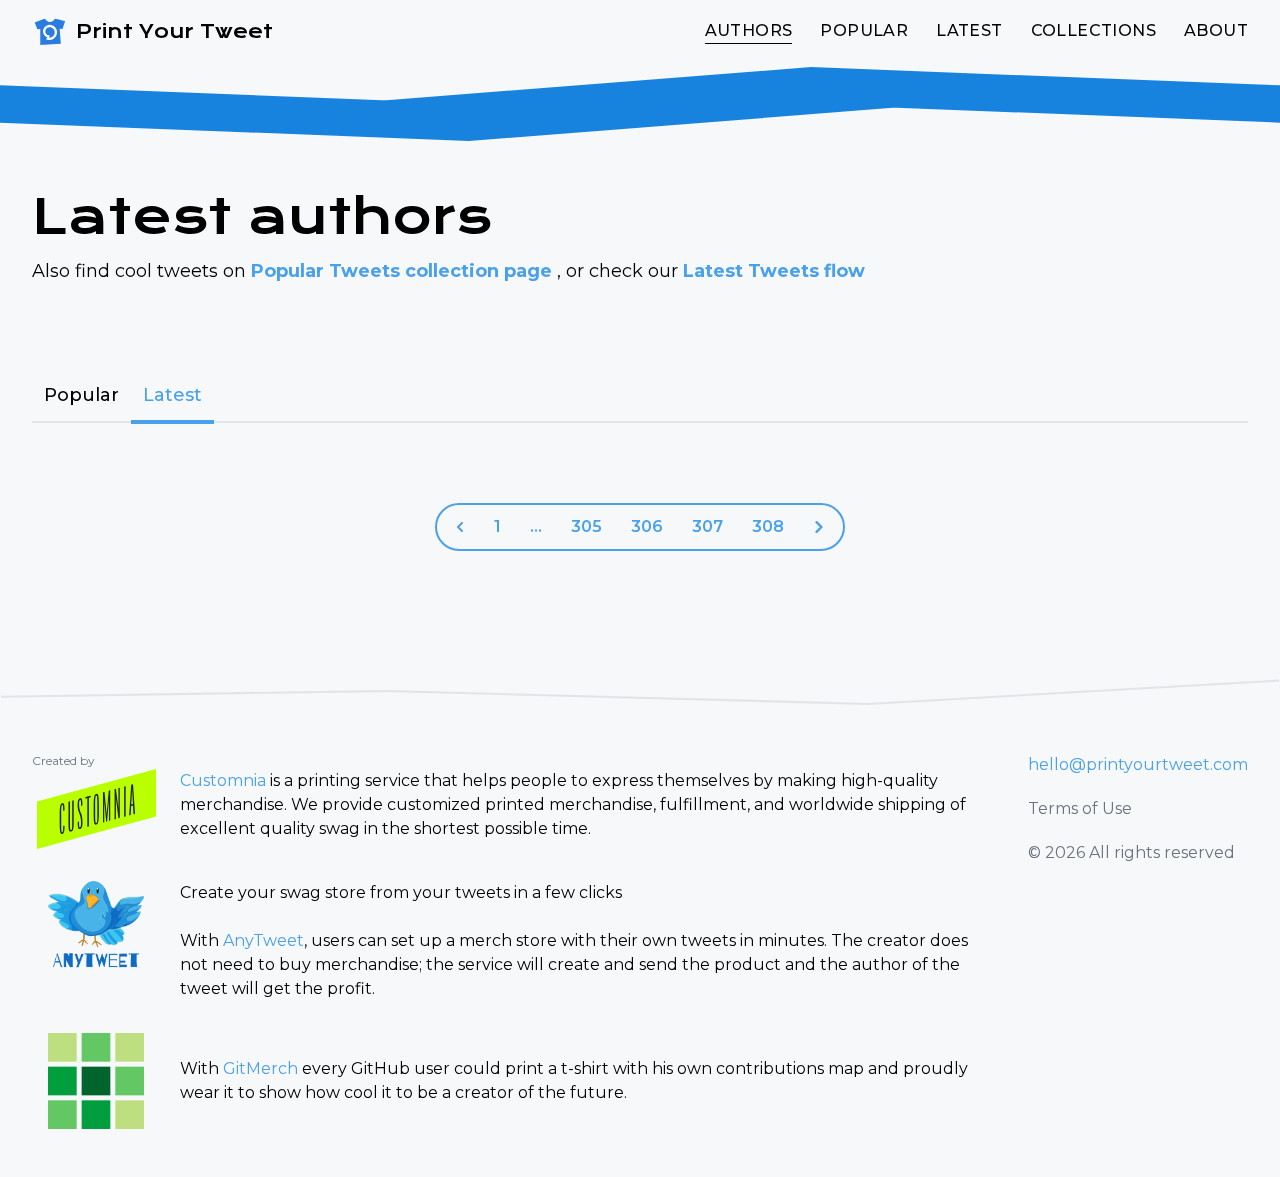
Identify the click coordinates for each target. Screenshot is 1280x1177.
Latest (969, 30)
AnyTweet (263, 940)
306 (647, 526)
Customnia (223, 780)
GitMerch (260, 1068)
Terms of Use (1080, 808)
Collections (1093, 30)
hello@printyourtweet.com (1138, 764)
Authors (749, 30)
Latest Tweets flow (774, 271)
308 (768, 526)
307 (707, 526)
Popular (864, 30)
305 (586, 526)
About (1216, 30)
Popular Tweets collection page (404, 271)
